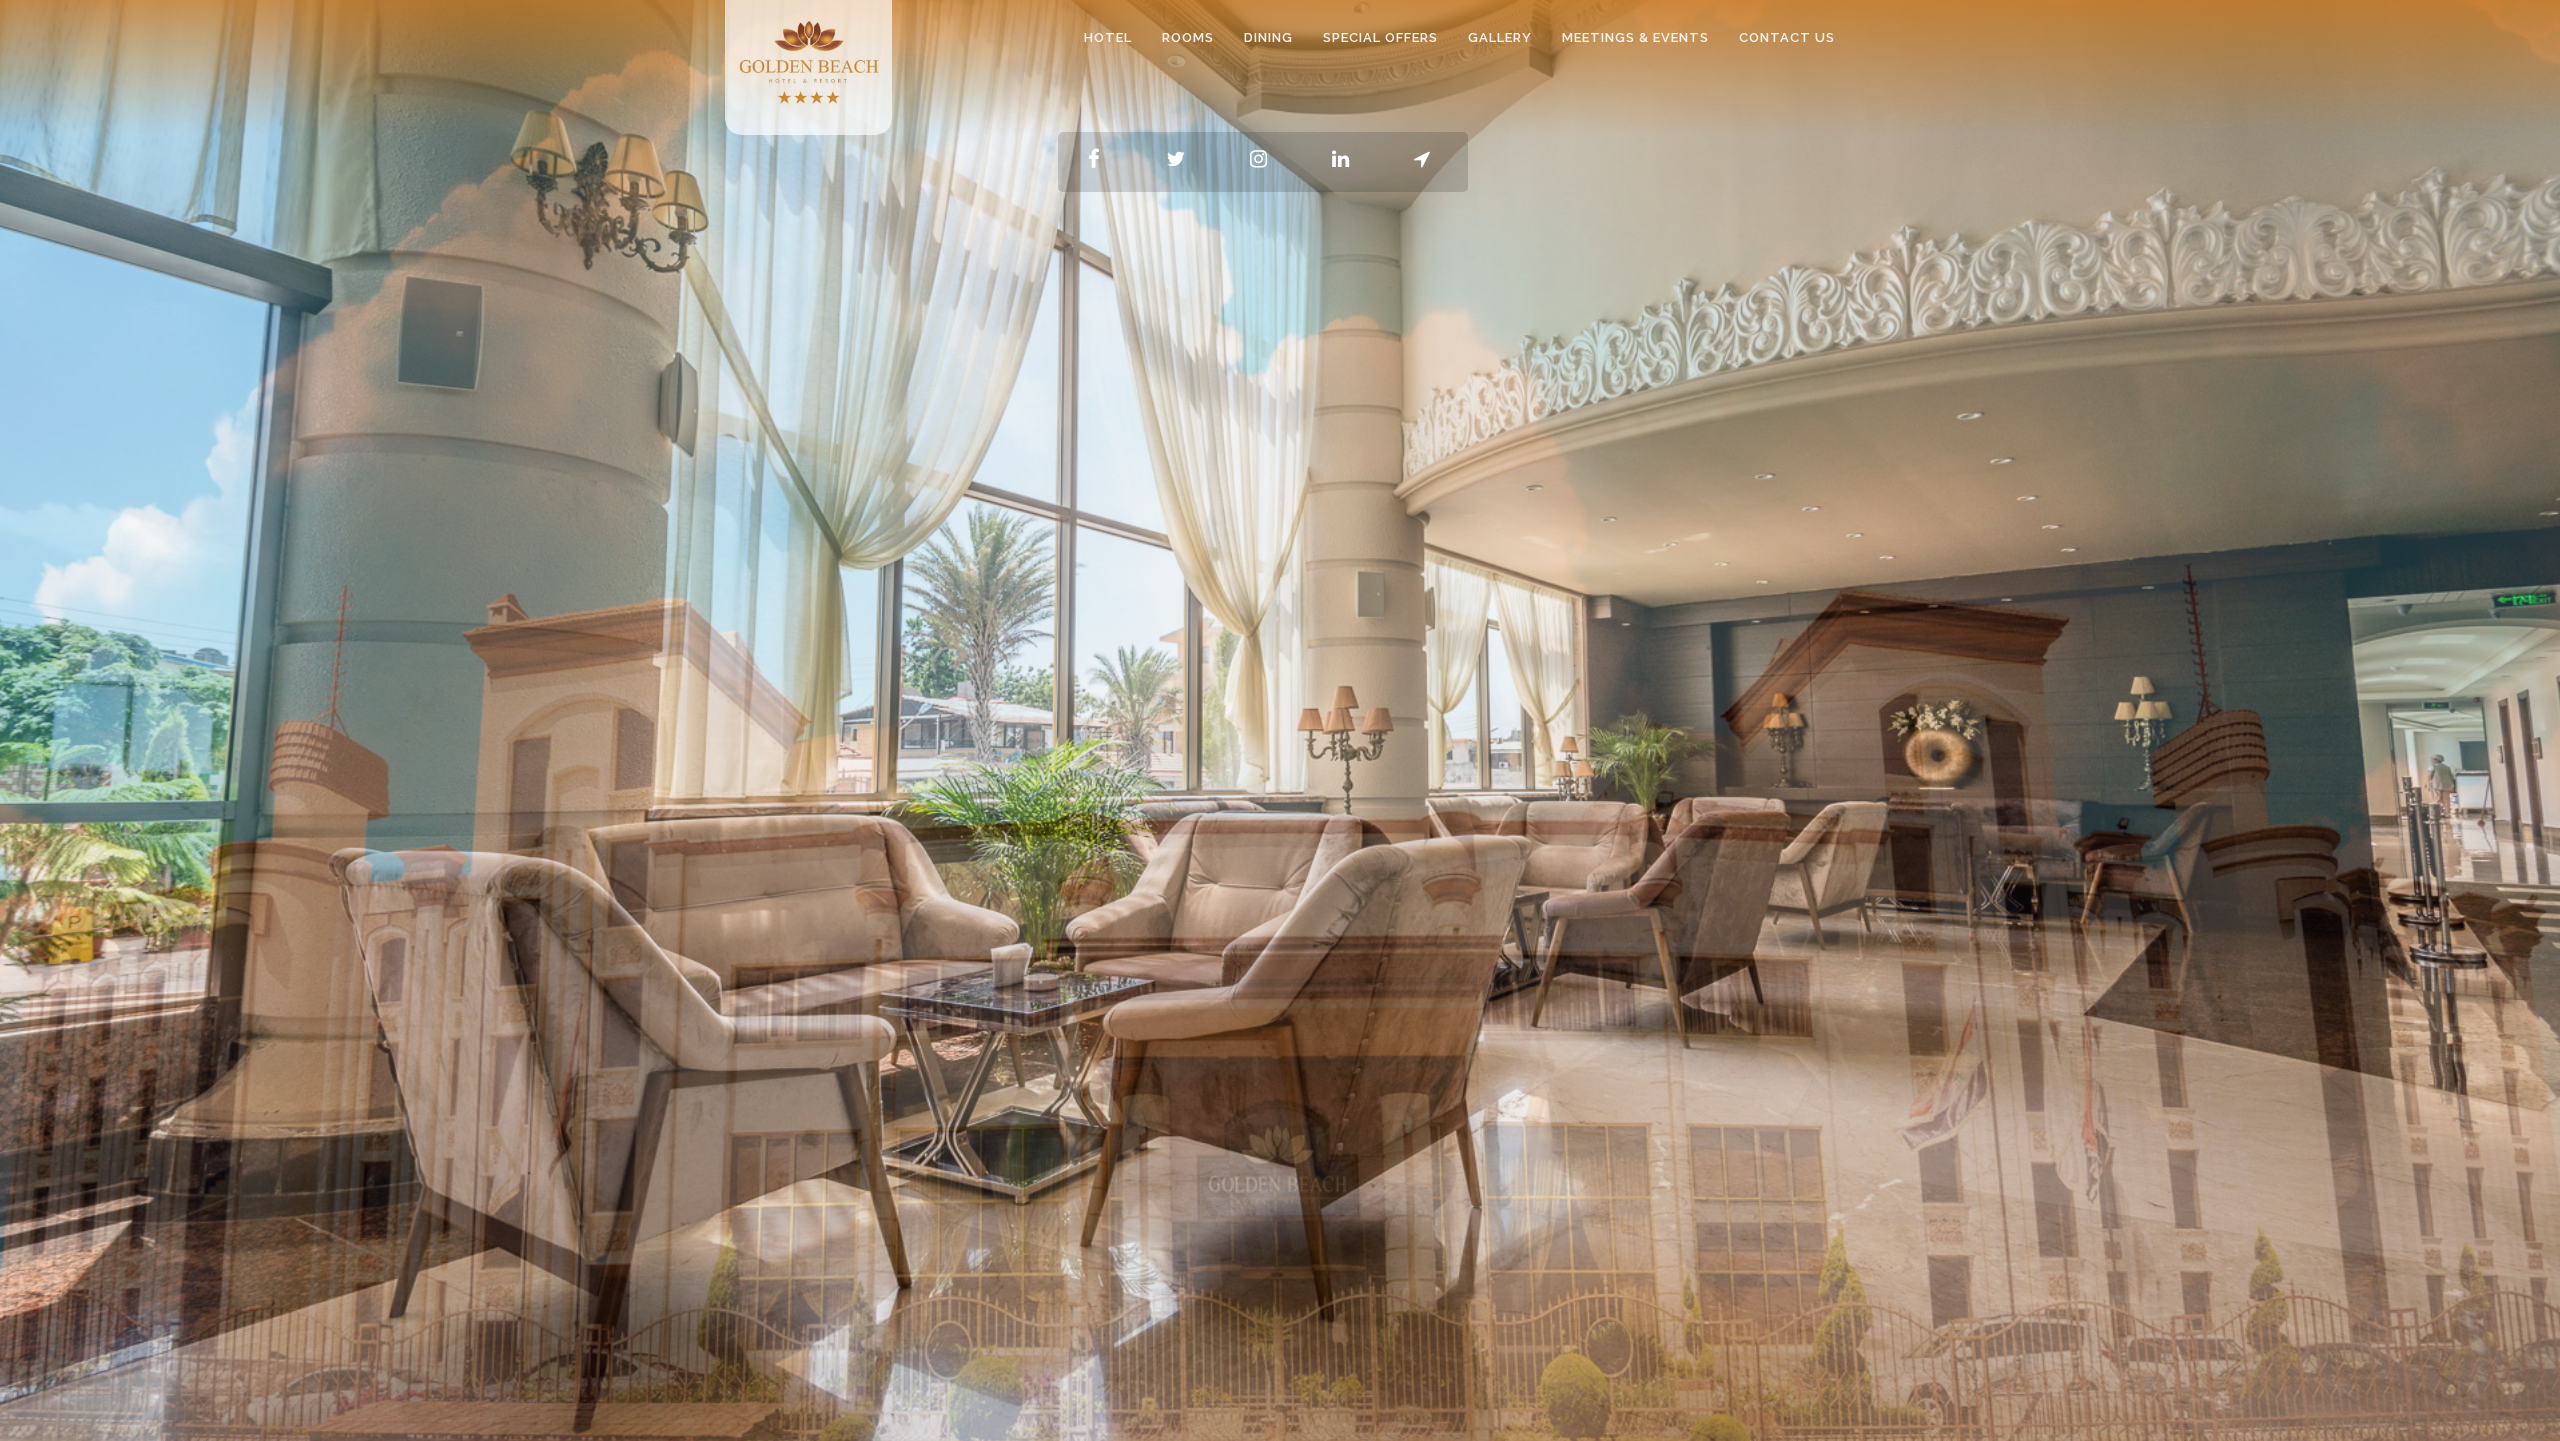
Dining (1268, 37)
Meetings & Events (1635, 37)
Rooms (1188, 37)
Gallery (1500, 37)
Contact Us (1787, 37)
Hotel (1108, 37)
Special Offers (1380, 37)
